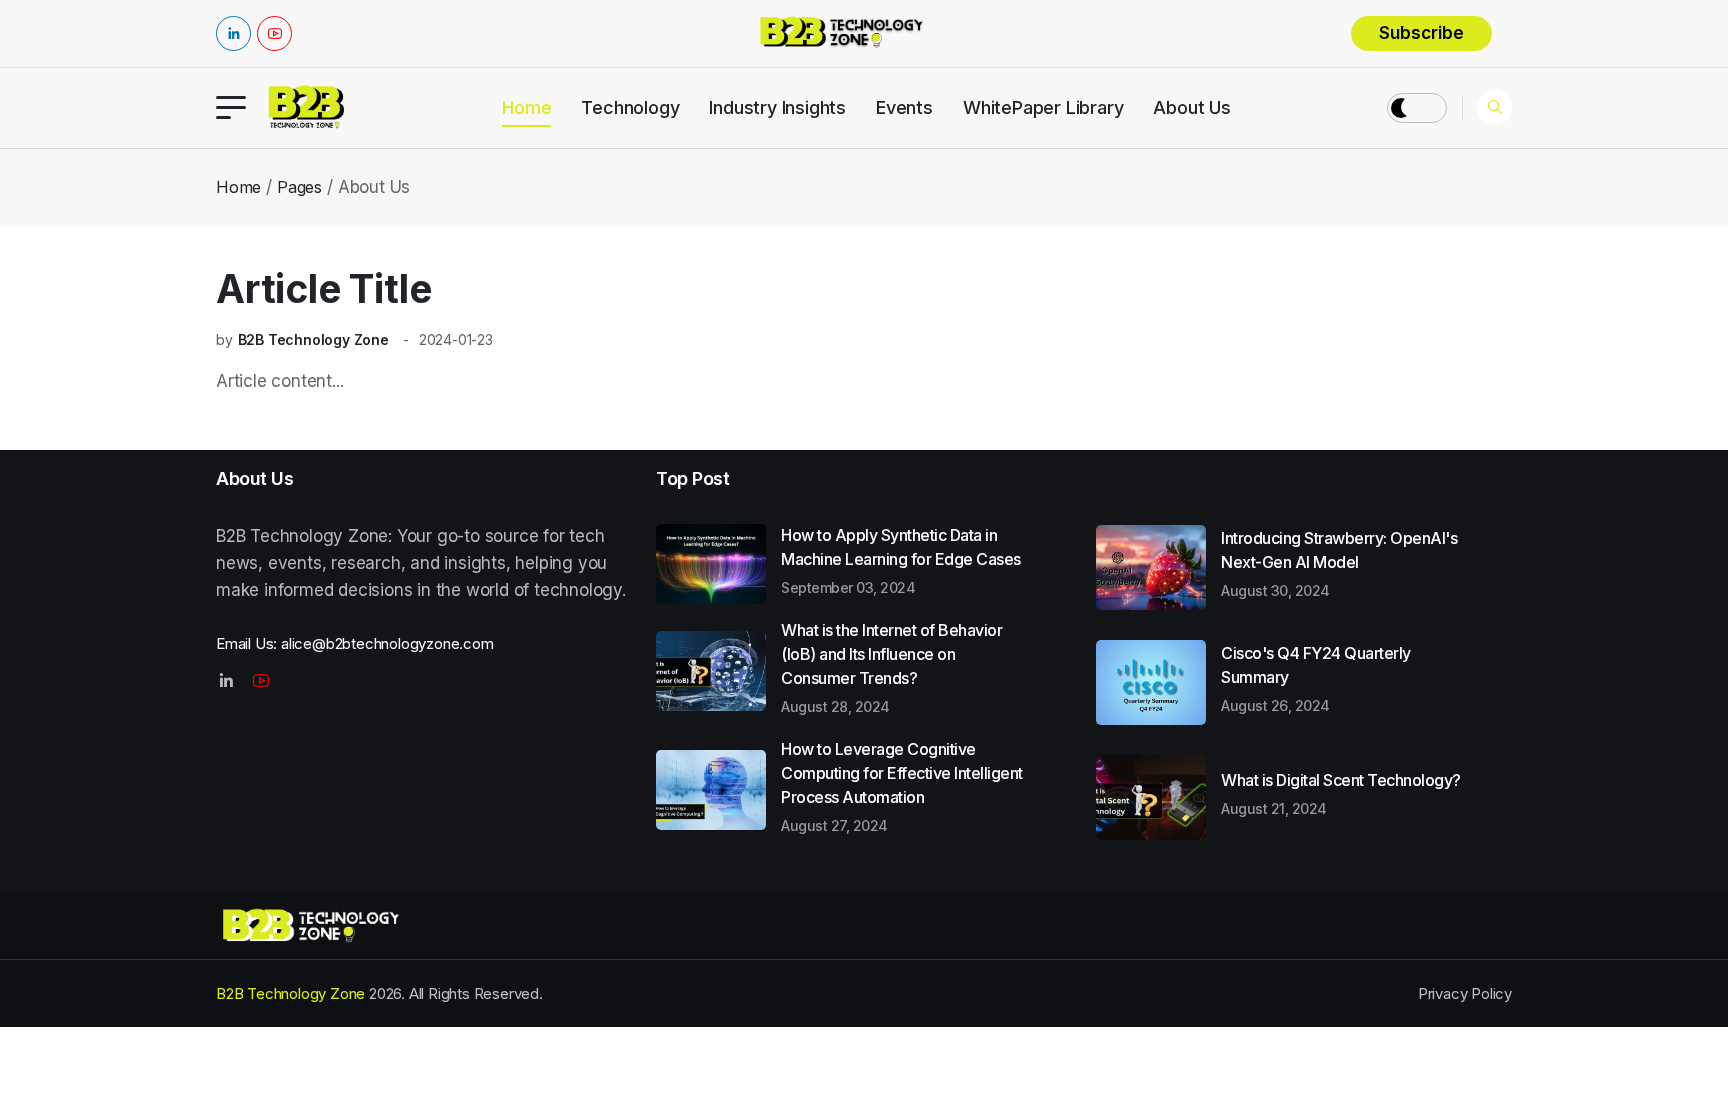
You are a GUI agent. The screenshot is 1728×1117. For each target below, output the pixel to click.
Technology (630, 107)
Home (526, 107)
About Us (1191, 107)
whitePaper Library (1043, 107)
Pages (299, 187)
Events (904, 107)
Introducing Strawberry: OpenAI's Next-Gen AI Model (1339, 563)
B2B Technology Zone (313, 339)
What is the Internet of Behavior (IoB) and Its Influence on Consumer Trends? (891, 667)
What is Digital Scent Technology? (1341, 793)
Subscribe (1421, 33)
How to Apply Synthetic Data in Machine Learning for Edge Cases (901, 560)
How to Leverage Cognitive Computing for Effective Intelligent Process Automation (902, 786)
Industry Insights (777, 107)
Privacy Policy (1465, 993)
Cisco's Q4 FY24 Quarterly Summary (1316, 678)
